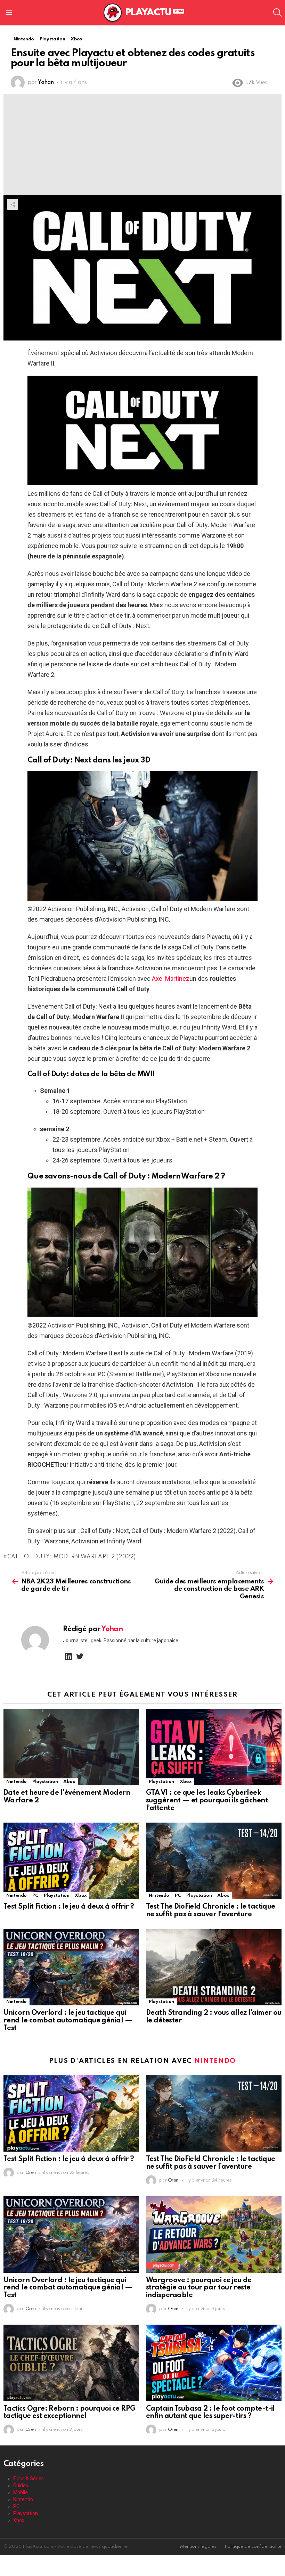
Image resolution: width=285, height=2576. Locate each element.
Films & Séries (28, 2479)
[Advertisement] (142, 143)
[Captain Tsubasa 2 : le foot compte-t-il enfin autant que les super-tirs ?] (214, 2363)
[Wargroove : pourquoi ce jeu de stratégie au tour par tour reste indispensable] (214, 2234)
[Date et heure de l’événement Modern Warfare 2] (71, 1747)
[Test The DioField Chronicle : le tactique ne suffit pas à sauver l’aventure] (214, 1861)
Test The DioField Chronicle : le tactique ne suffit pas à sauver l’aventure (211, 1911)
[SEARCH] (277, 13)
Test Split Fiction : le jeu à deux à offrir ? (69, 1907)
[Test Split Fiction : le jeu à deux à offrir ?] (71, 1861)
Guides (21, 2485)
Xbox (69, 1782)
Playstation (45, 1782)
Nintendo (17, 1782)
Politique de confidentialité (253, 2547)
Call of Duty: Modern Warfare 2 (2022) (72, 1557)
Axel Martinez (171, 978)
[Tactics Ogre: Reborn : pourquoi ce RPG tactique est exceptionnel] (71, 2363)
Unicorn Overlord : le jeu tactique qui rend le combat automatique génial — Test (68, 2021)
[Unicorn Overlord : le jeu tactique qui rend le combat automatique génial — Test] (71, 1967)
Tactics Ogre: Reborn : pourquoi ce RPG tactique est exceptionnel (69, 2413)
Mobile (21, 2492)
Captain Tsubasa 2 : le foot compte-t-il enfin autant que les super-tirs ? (210, 2413)
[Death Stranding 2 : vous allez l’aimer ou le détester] (214, 1967)
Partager (13, 204)
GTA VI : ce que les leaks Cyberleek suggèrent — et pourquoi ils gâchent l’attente (207, 1801)
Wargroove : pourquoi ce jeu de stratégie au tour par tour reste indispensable (199, 2288)
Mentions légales (198, 2547)
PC (35, 1896)
